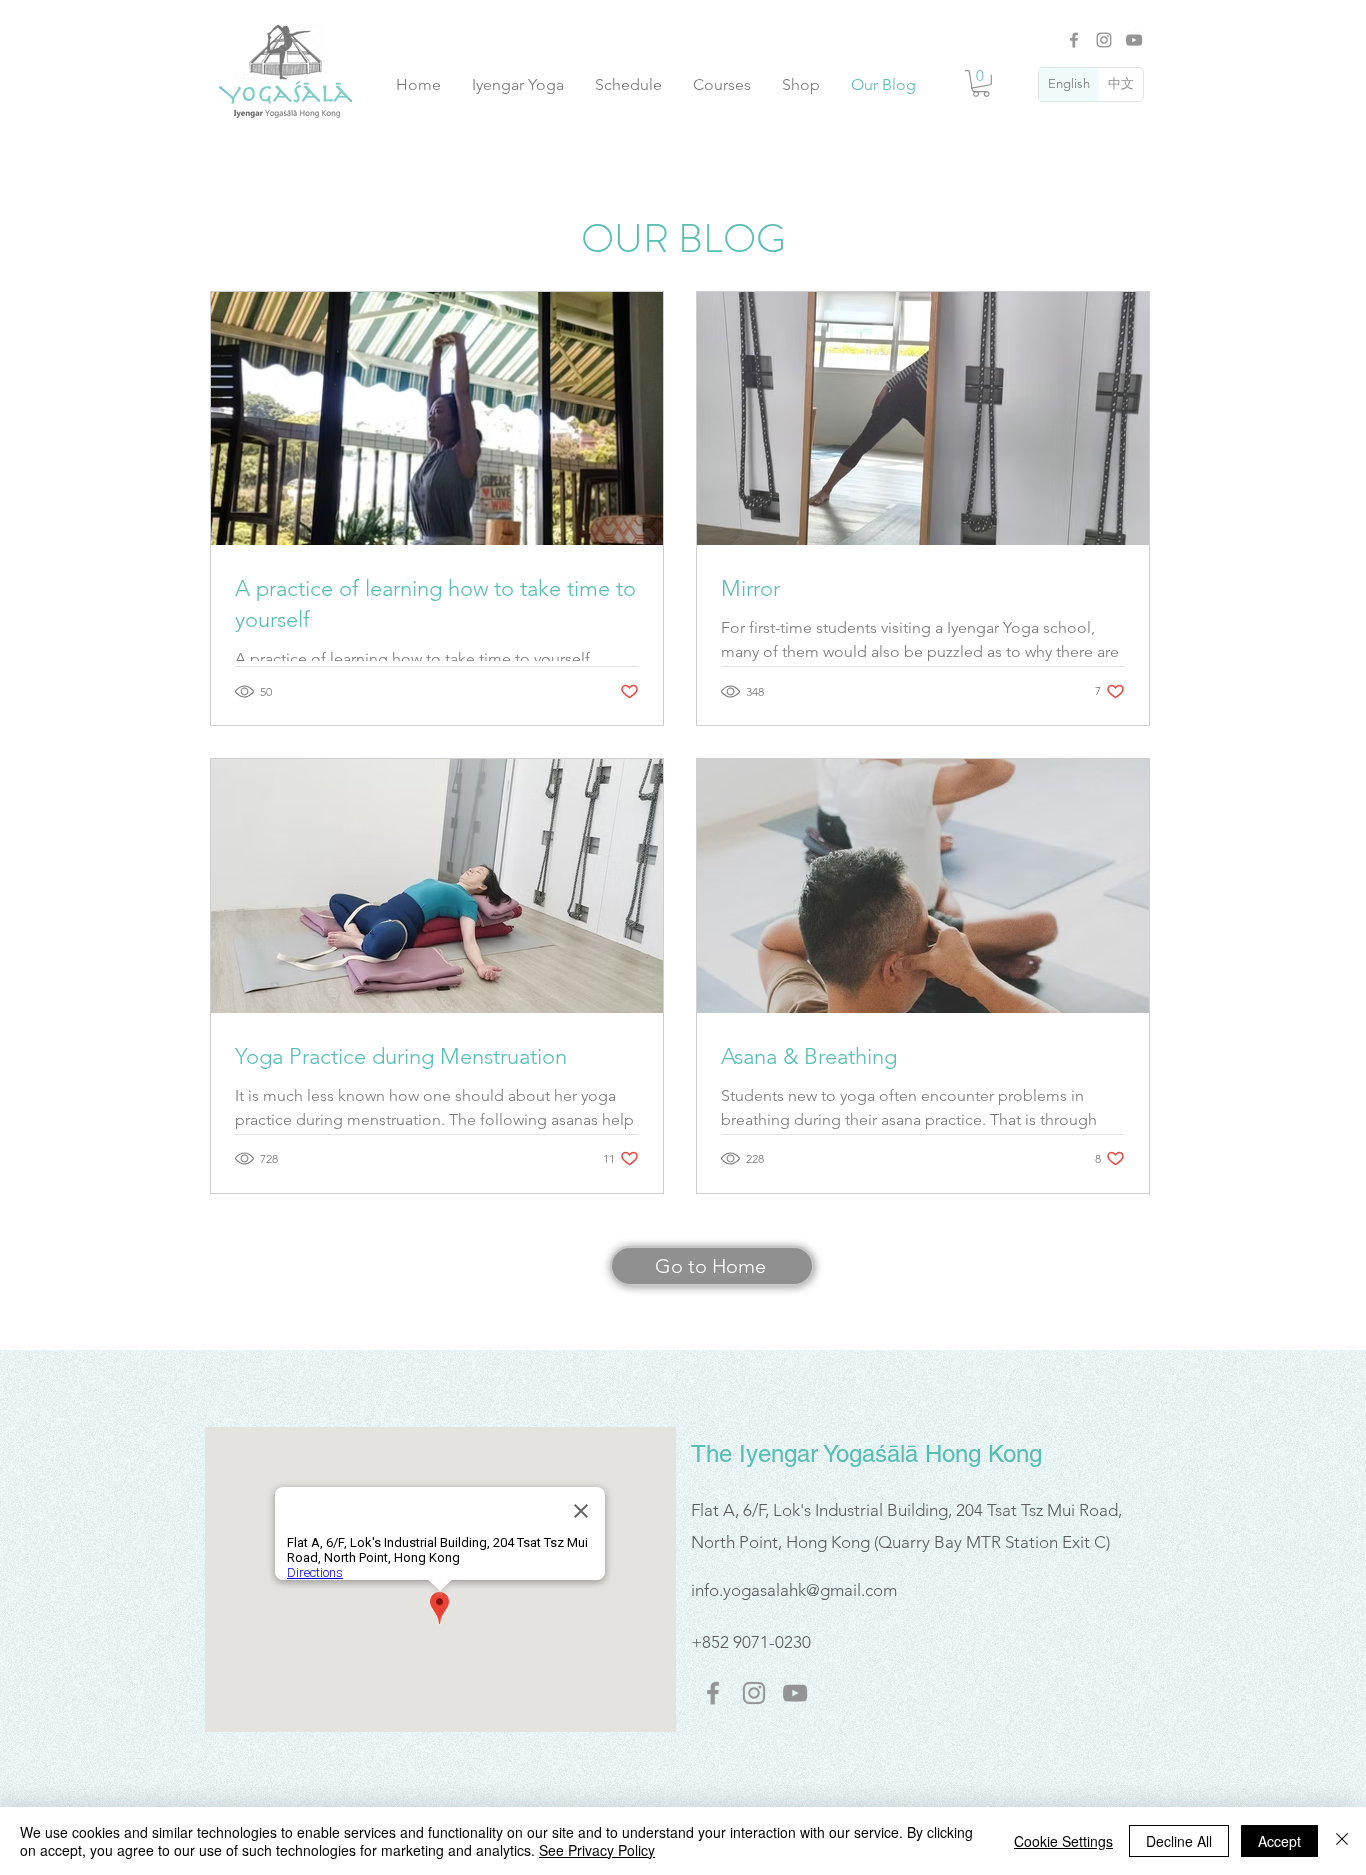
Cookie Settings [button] (1063, 1841)
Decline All (1179, 1841)
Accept (1279, 1841)
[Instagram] (1104, 40)
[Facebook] (1074, 40)
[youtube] (795, 1693)
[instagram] (754, 1693)
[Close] (1342, 1841)
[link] (981, 83)
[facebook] (713, 1693)
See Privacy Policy (597, 1850)
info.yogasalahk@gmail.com (794, 1590)
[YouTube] (1134, 40)
